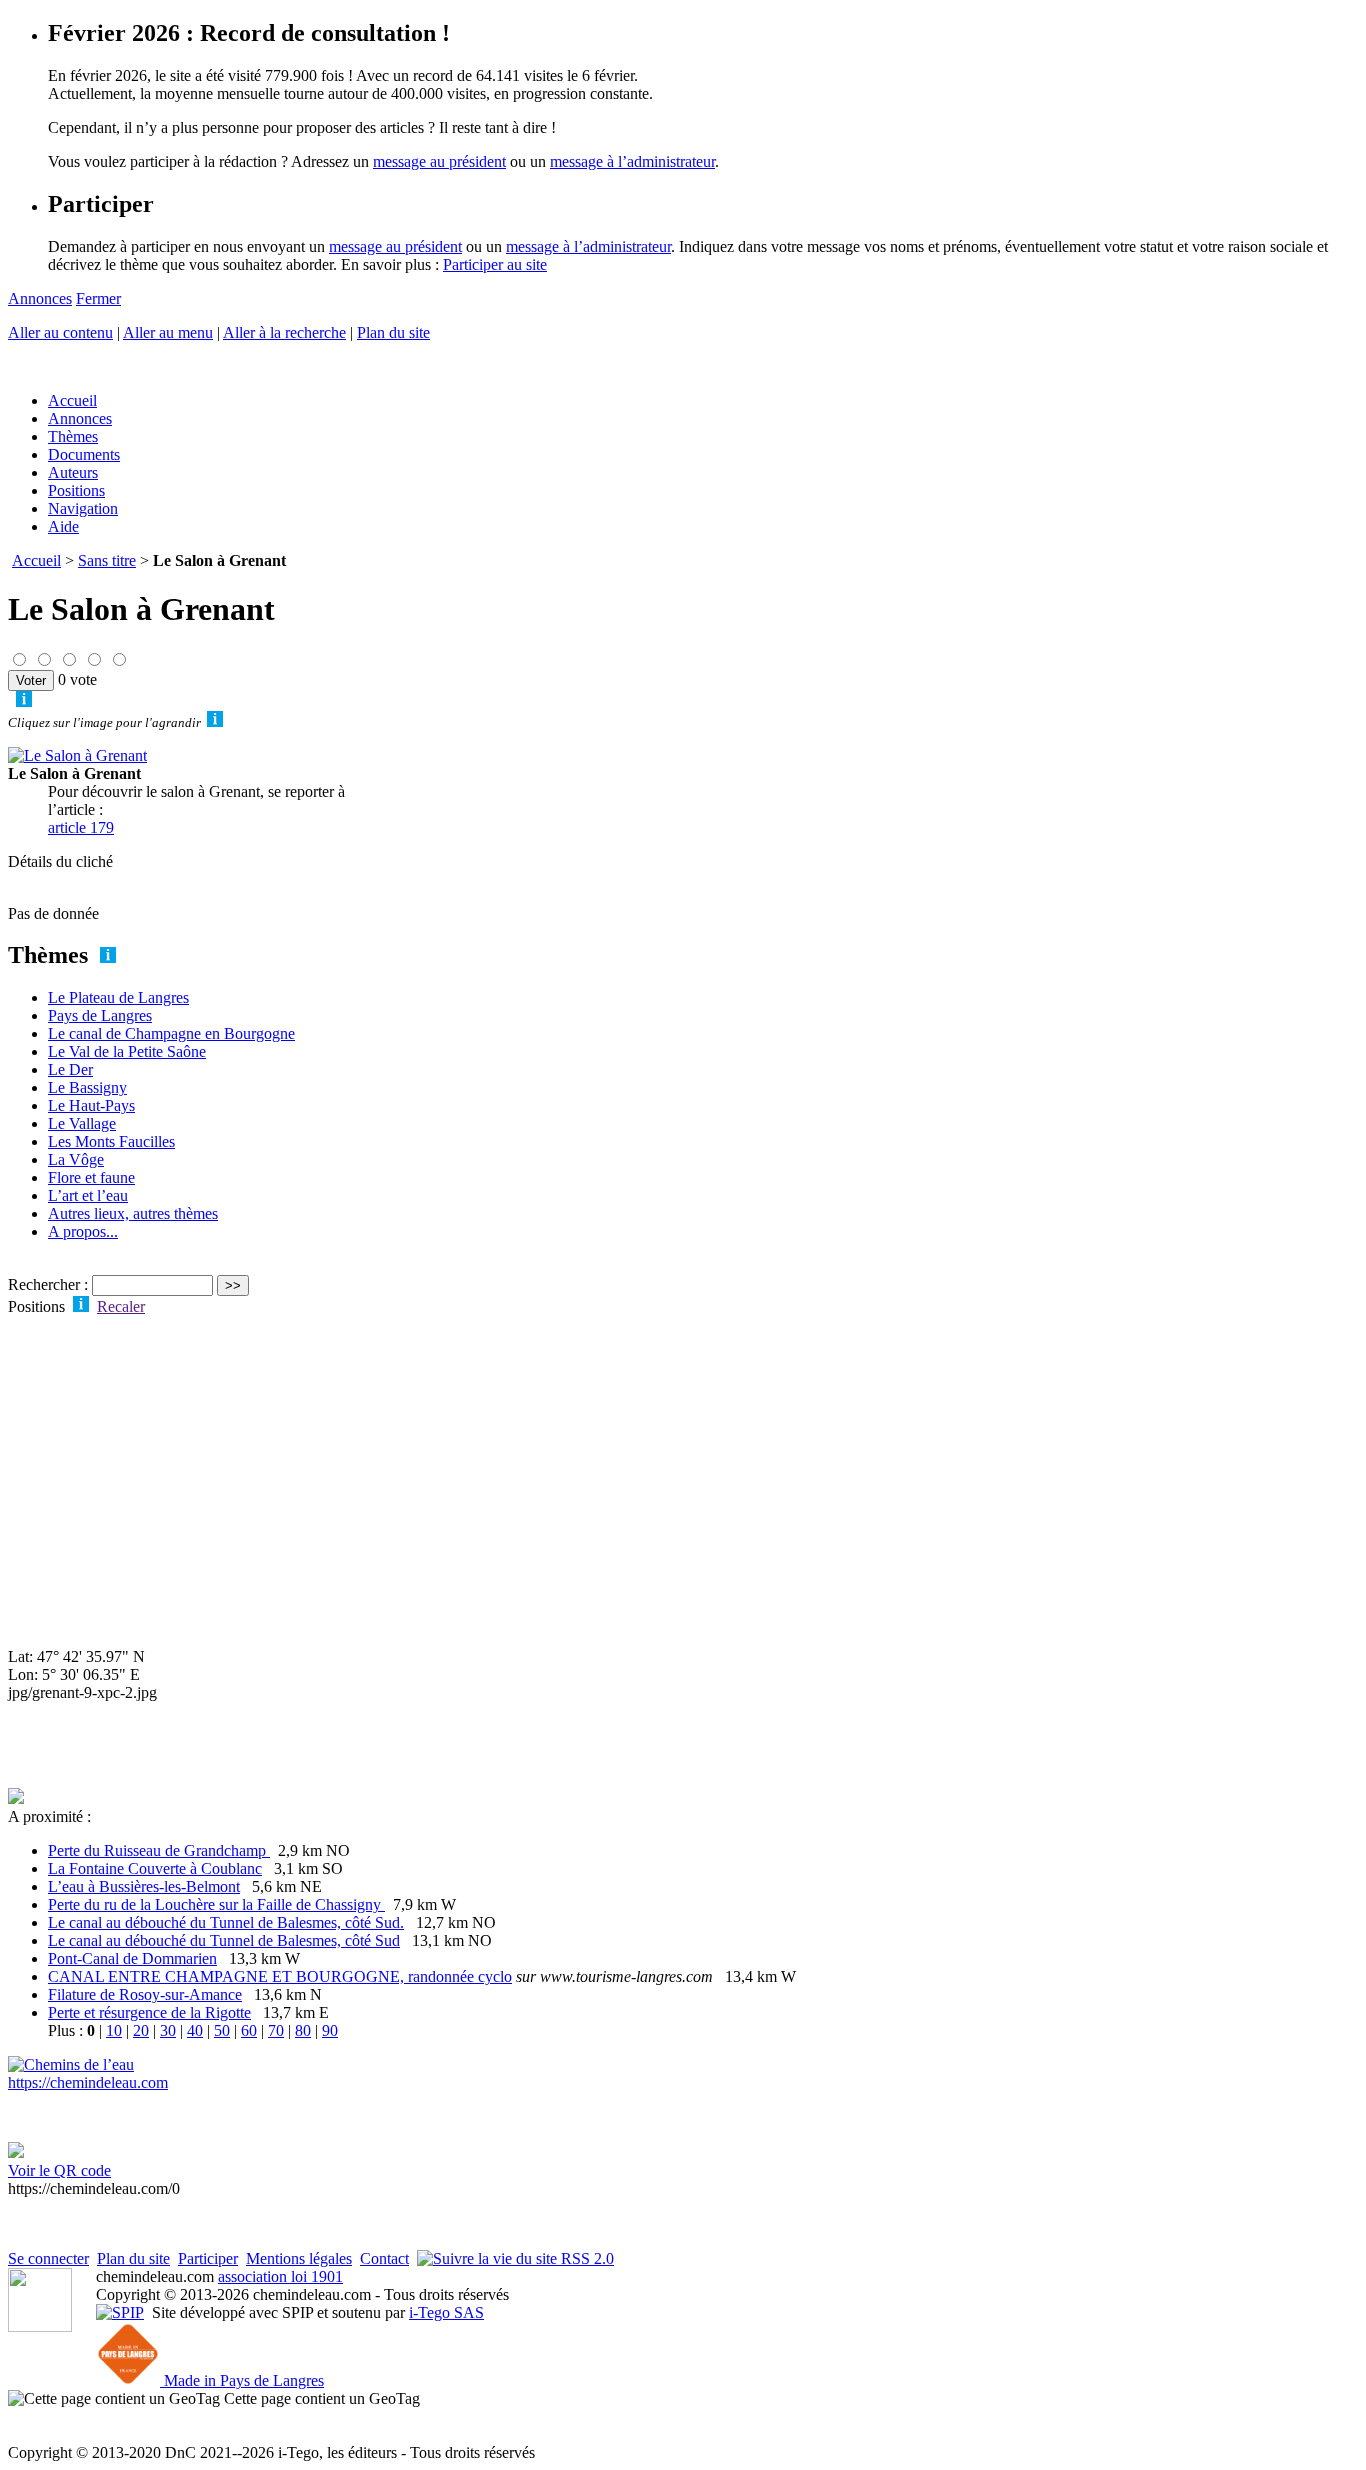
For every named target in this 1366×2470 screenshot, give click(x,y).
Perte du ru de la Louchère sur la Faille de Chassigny (216, 1904)
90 (330, 2030)
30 (168, 2030)
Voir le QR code (59, 2170)
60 (249, 2030)
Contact (384, 2258)
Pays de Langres (100, 1015)
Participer (208, 2258)
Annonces (40, 298)
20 (141, 2030)
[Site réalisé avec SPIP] (120, 2312)
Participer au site (495, 264)
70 (276, 2030)
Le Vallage (82, 1123)
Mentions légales (299, 2258)
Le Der (70, 1069)
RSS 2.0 (585, 2258)
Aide (63, 526)
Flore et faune (91, 1177)
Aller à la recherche (284, 332)
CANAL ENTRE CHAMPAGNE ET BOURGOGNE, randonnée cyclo (280, 1976)
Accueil (72, 400)
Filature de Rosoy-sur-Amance (145, 1994)
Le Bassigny (87, 1087)
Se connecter (48, 2258)
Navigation (83, 508)
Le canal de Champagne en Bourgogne (171, 1033)
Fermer (98, 298)
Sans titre (107, 560)
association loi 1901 (280, 2276)
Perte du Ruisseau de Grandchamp (159, 1850)
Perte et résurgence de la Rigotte (149, 2012)
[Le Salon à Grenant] (77, 755)
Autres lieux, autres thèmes (133, 1213)
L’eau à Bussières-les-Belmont (144, 1886)
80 (303, 2030)
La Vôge (76, 1159)
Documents (84, 454)
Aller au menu (168, 332)
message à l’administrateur (632, 161)
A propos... (83, 1231)
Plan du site (393, 332)
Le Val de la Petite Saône (127, 1051)
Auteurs (73, 472)
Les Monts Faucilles (111, 1141)
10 (114, 2030)
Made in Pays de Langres (242, 2380)
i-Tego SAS (446, 2312)
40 (195, 2030)
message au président (439, 161)
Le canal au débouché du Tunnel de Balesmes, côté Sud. (226, 1922)
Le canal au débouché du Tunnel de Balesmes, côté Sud (224, 1940)
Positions (76, 490)
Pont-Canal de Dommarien (132, 1958)
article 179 (81, 827)
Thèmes (73, 436)
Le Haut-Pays (91, 1105)
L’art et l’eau (88, 1195)
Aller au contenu (60, 332)
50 (222, 2030)
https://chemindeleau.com (88, 2082)
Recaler (121, 1306)
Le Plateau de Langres (118, 997)
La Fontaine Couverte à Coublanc (155, 1868)
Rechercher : (48, 1284)
